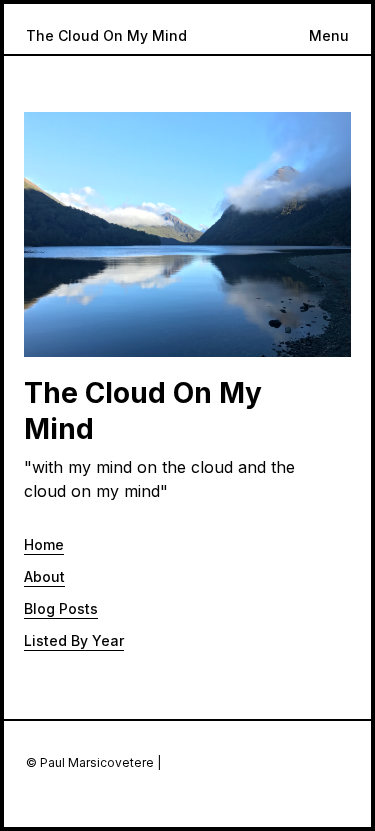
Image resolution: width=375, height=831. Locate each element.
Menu (329, 35)
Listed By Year (74, 640)
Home (44, 544)
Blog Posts (61, 608)
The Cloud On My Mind (106, 35)
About (44, 576)
